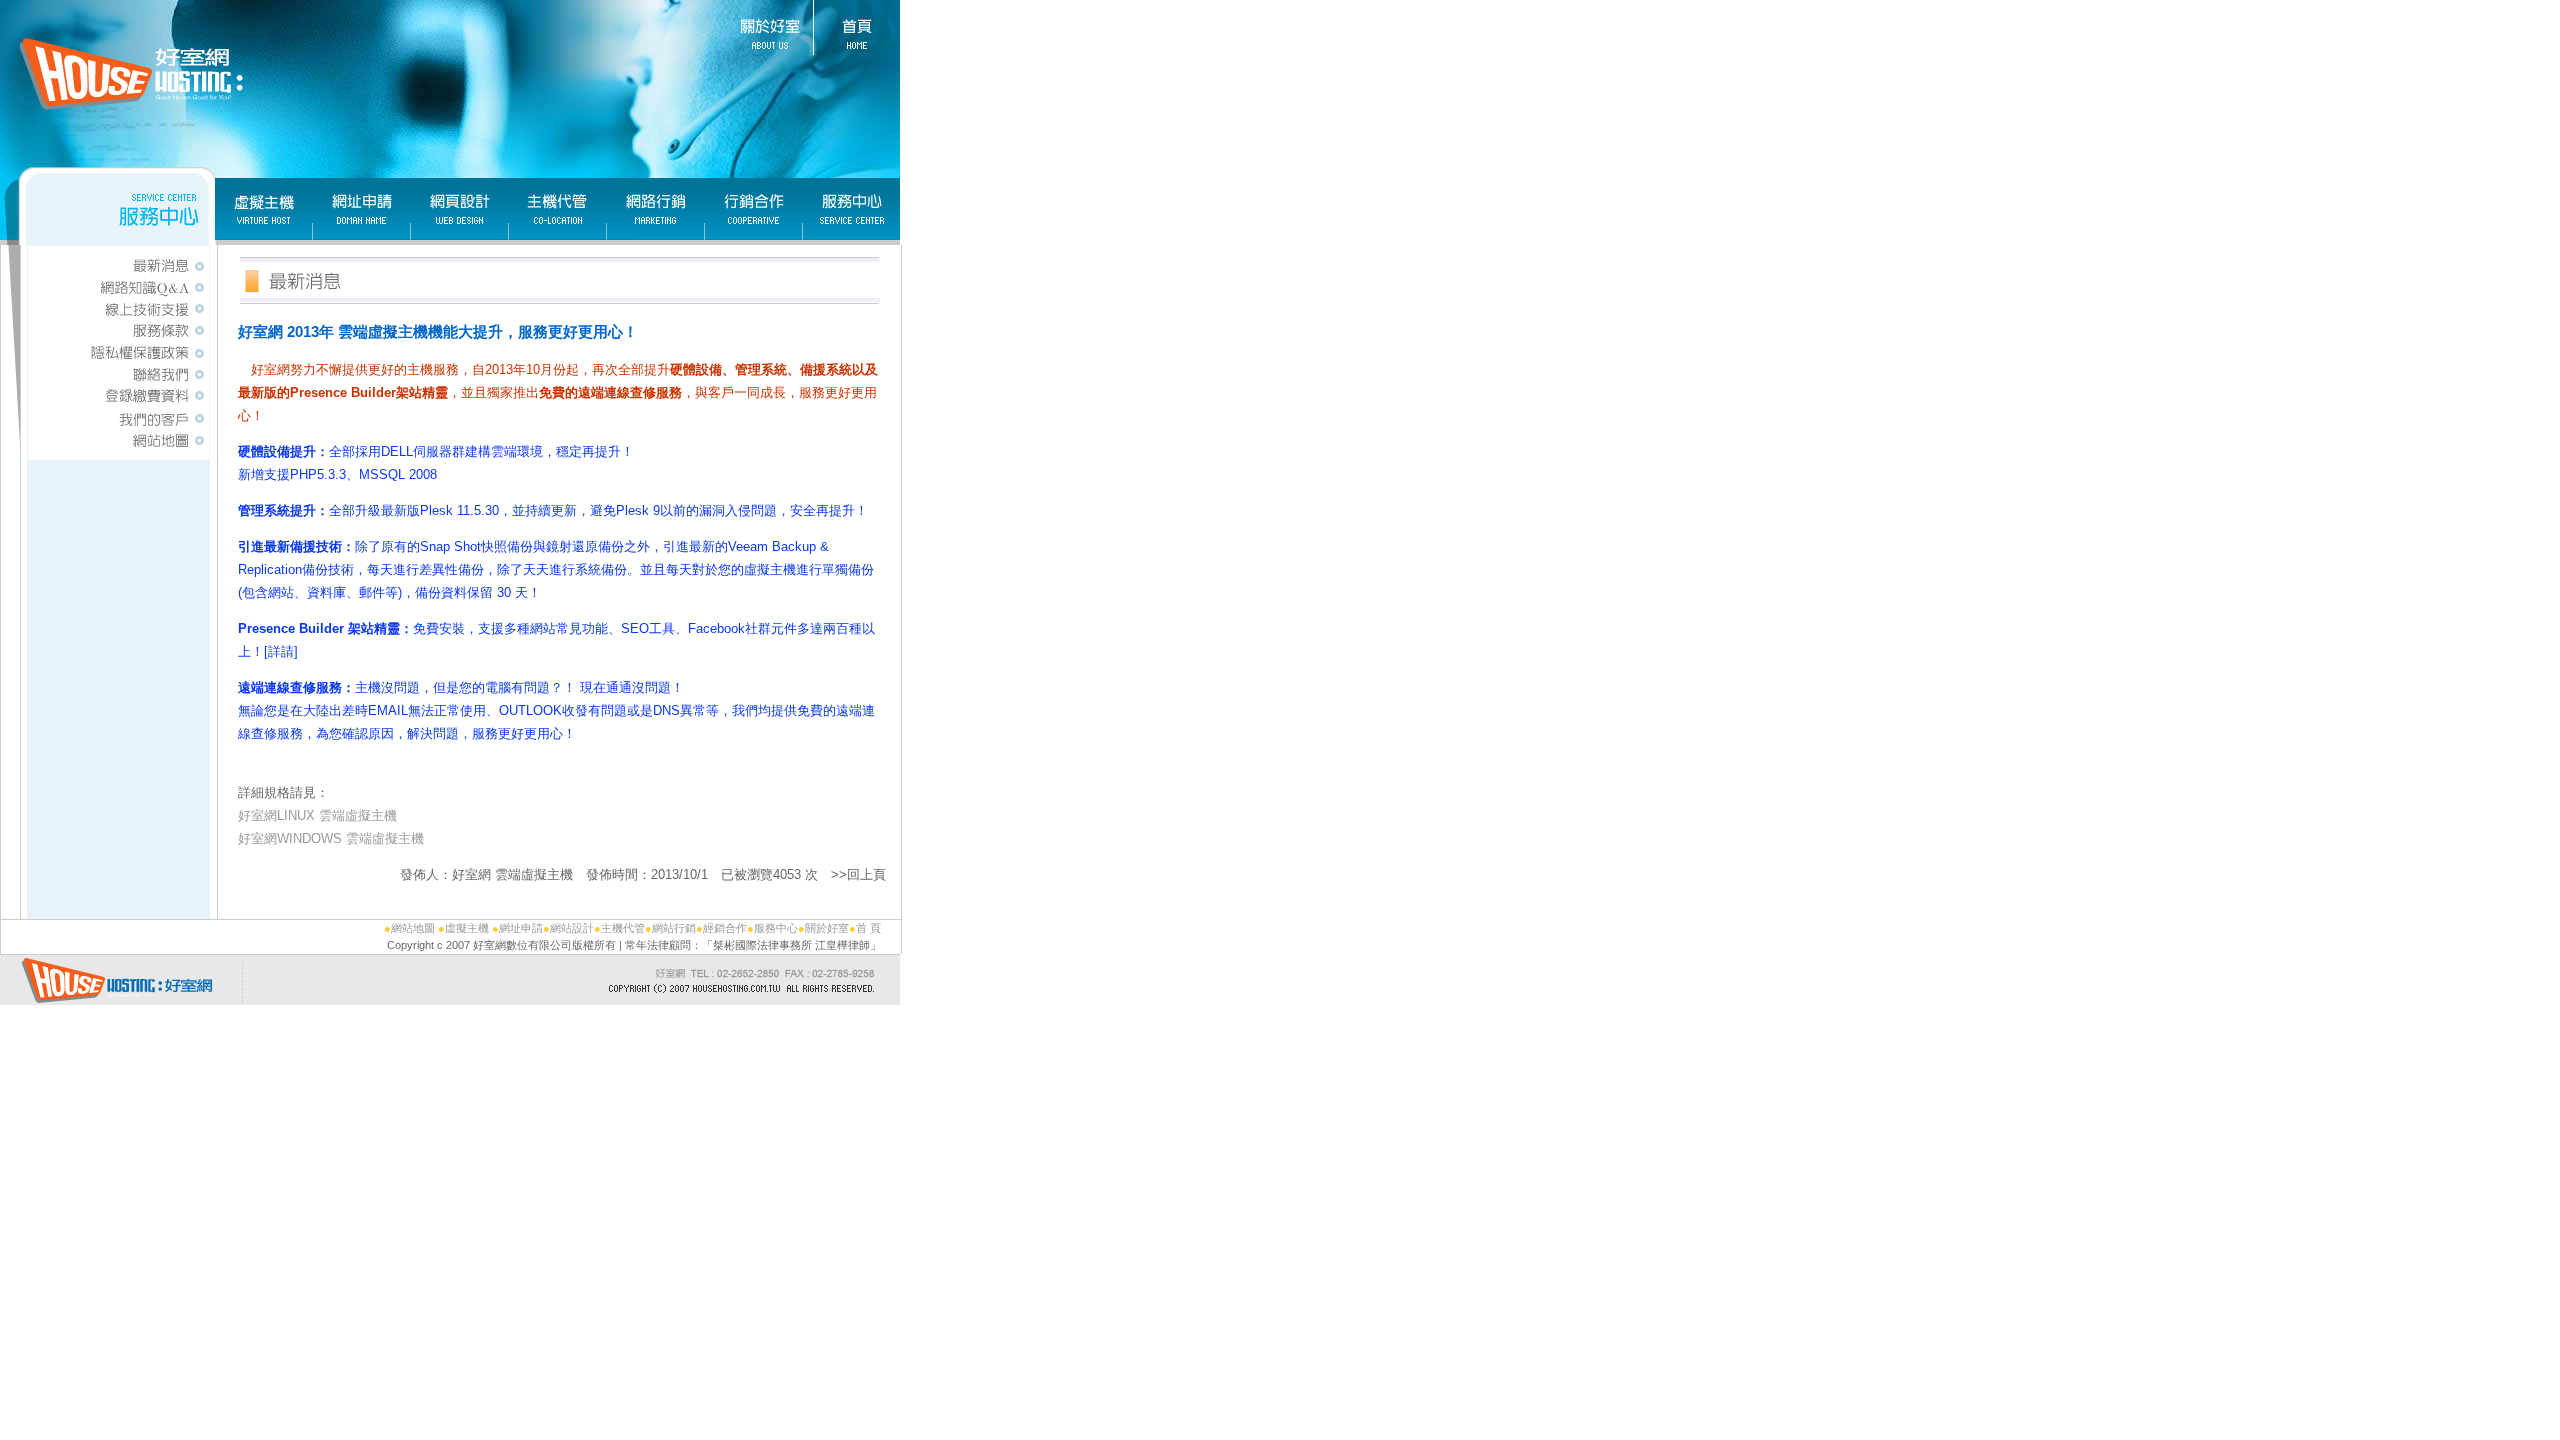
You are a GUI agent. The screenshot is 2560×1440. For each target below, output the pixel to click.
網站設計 (572, 928)
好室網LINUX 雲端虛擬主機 (317, 815)
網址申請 (521, 928)
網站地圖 (413, 928)
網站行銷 (674, 928)
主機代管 (623, 928)
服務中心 (776, 928)
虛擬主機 (467, 928)
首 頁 (868, 928)
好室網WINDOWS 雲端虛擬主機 (331, 838)
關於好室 (827, 928)
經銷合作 (725, 928)
